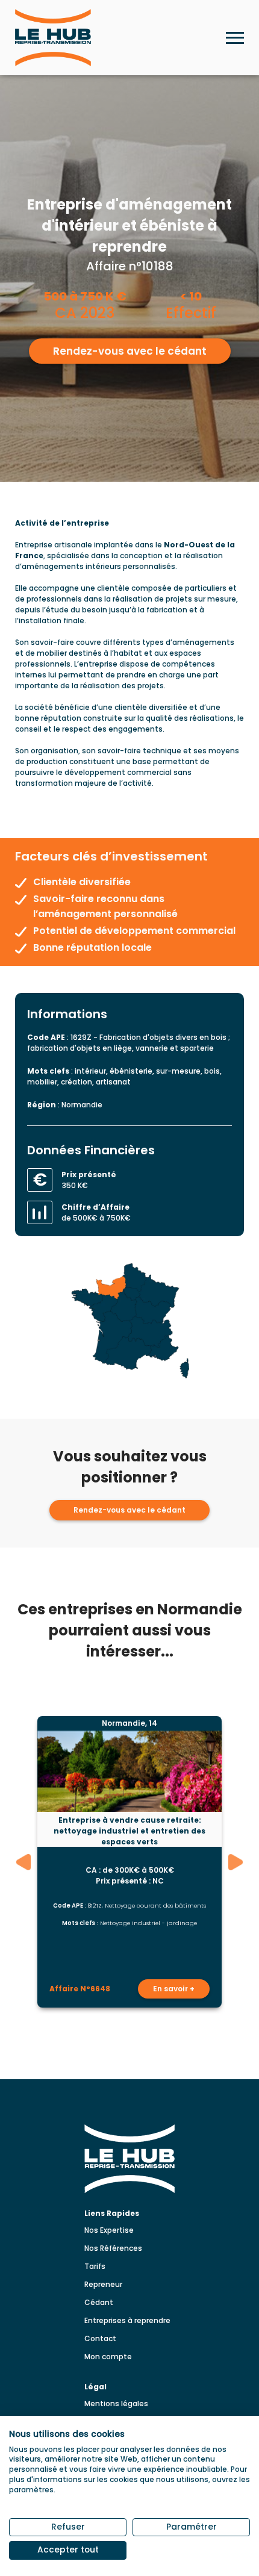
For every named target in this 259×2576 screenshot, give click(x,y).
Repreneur (103, 2284)
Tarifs (95, 2266)
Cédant (99, 2302)
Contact (100, 2338)
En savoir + (174, 1989)
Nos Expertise (109, 2230)
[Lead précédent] (24, 1862)
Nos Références (113, 2248)
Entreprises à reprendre (127, 2320)
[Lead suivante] (236, 1862)
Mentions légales (116, 2403)
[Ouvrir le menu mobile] (235, 38)
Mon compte (108, 2357)
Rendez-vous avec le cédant (130, 351)
